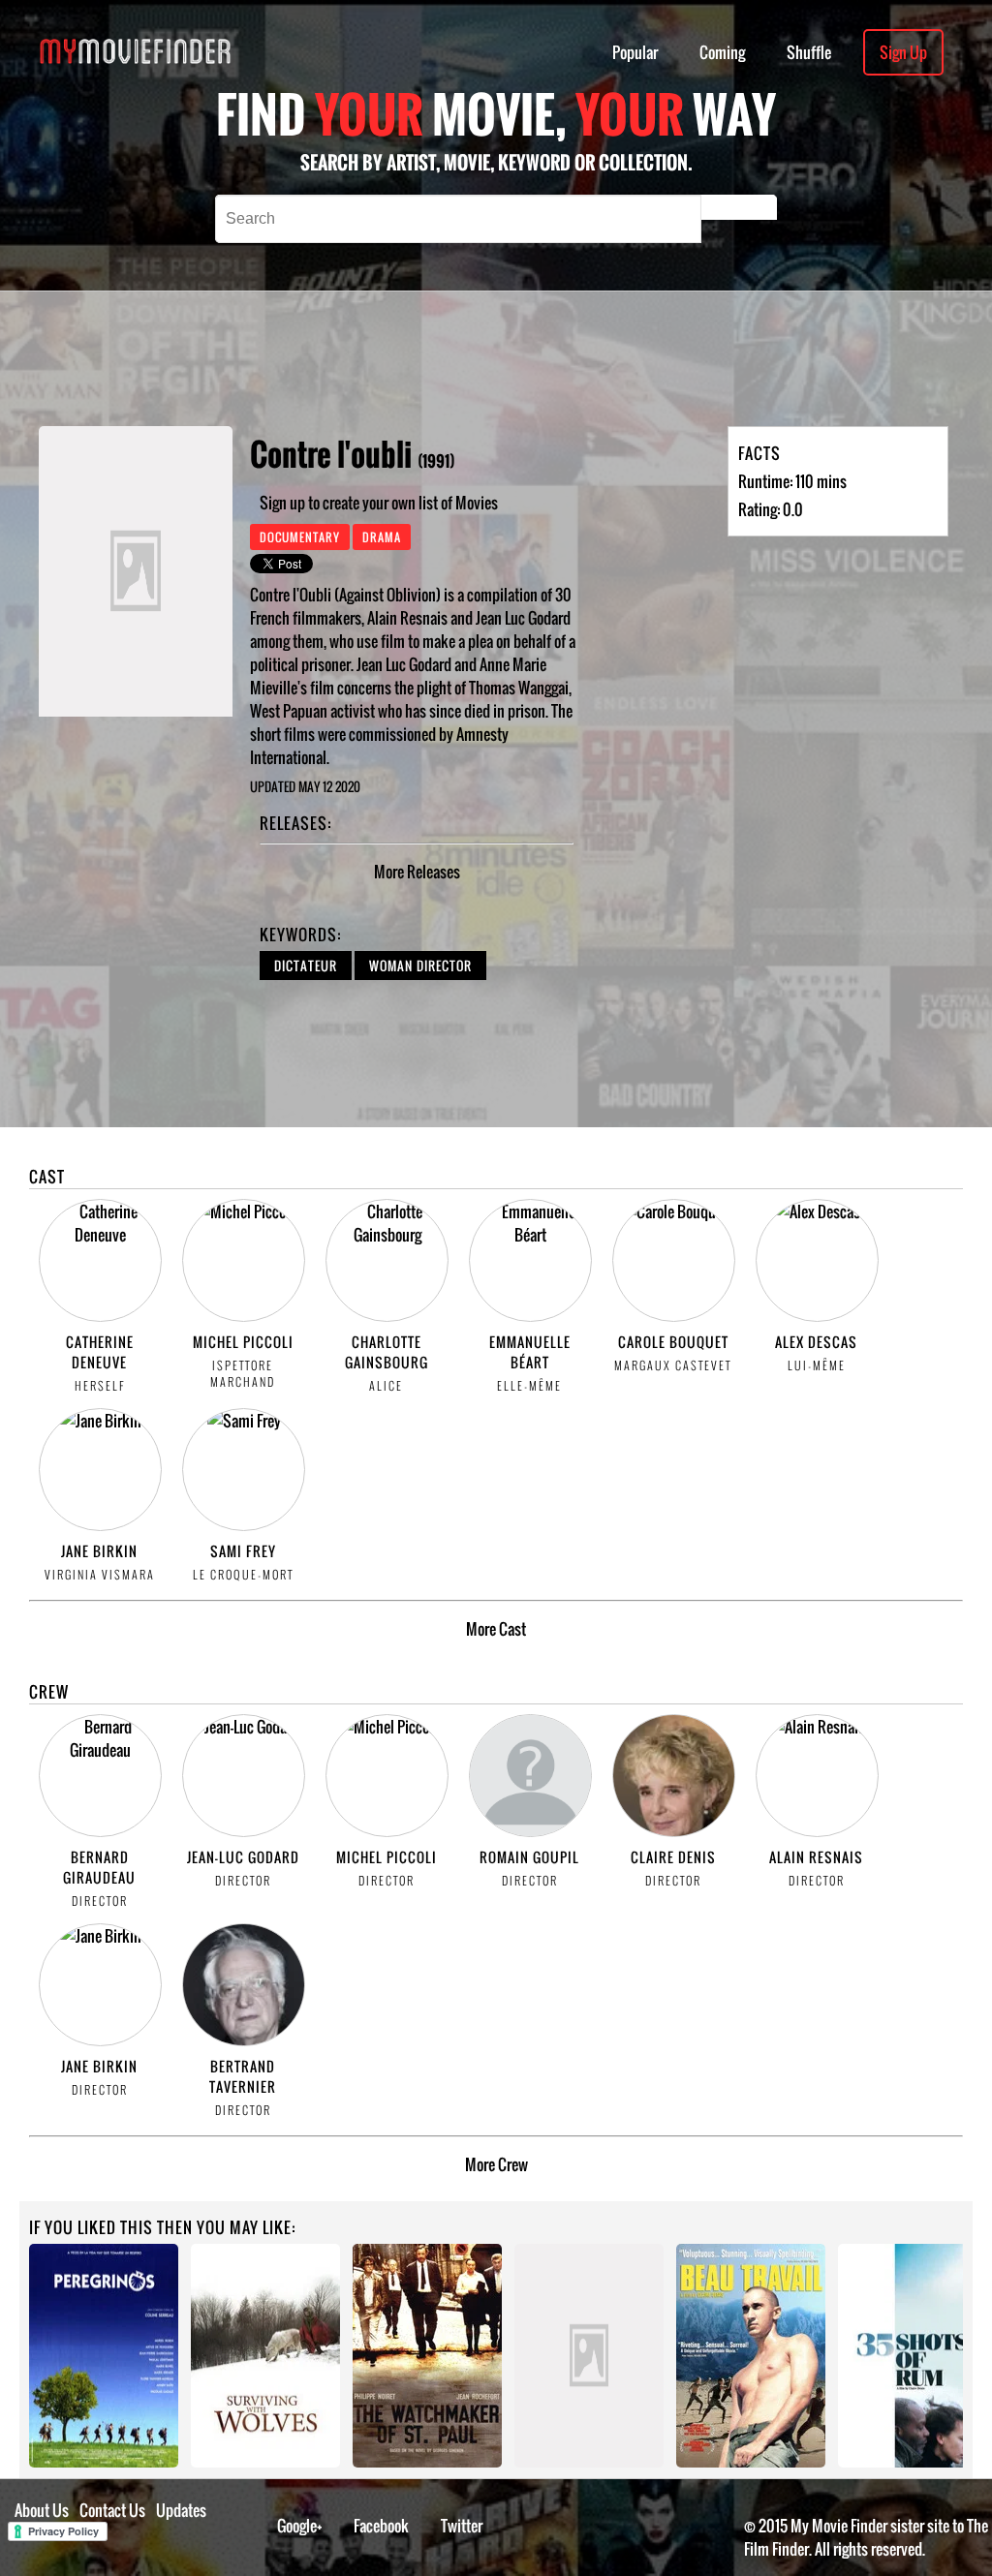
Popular (635, 52)
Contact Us (112, 2510)
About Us (42, 2510)
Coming (722, 52)
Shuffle (809, 52)
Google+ (300, 2526)
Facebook (381, 2526)
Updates (181, 2510)
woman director (420, 966)
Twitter (462, 2526)
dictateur (306, 966)
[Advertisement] (563, 358)
